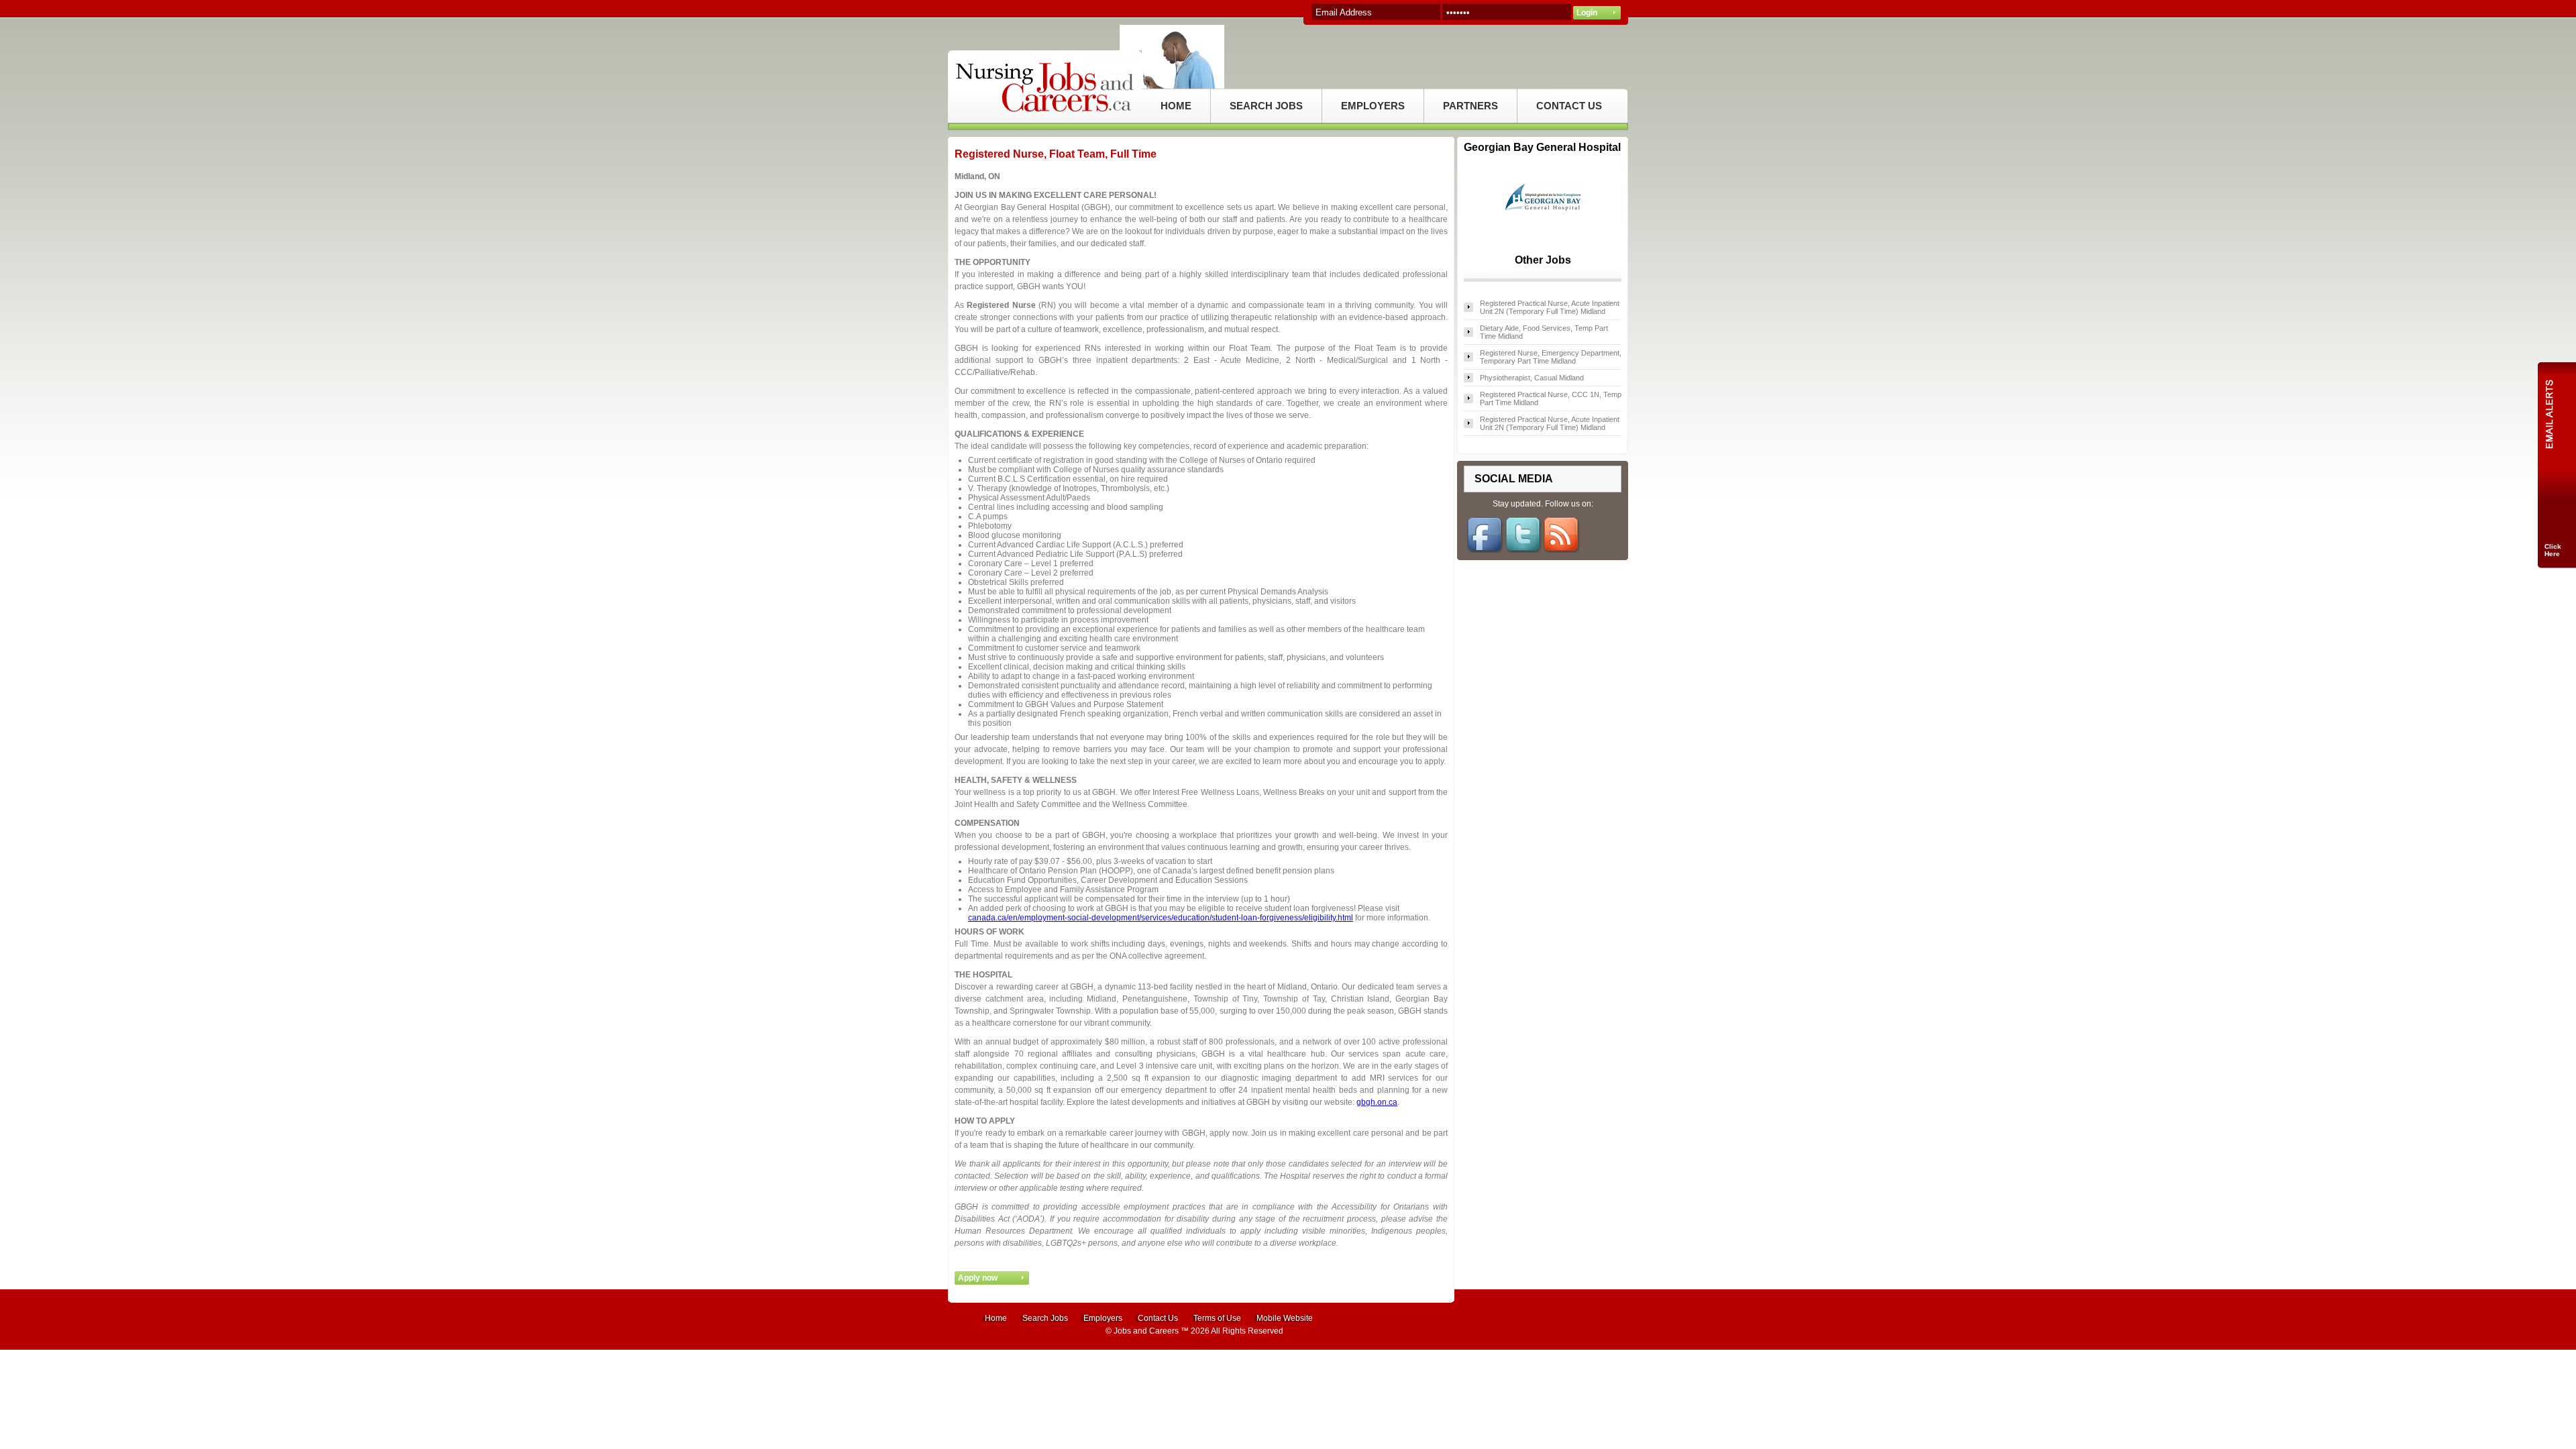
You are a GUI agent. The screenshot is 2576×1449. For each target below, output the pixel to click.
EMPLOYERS (1373, 106)
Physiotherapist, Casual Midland (1532, 378)
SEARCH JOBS (1266, 106)
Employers (1103, 1318)
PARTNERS (1470, 106)
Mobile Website (1285, 1318)
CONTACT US (1569, 106)
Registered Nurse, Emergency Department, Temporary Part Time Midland (1551, 357)
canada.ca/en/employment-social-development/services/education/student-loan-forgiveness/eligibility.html (1161, 918)
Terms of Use (1217, 1318)
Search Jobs (1045, 1318)
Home (996, 1318)
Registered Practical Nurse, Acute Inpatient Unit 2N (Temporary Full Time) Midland (1550, 307)
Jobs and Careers (1146, 1331)
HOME (1176, 106)
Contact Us (1158, 1318)
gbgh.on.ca (1377, 1102)
